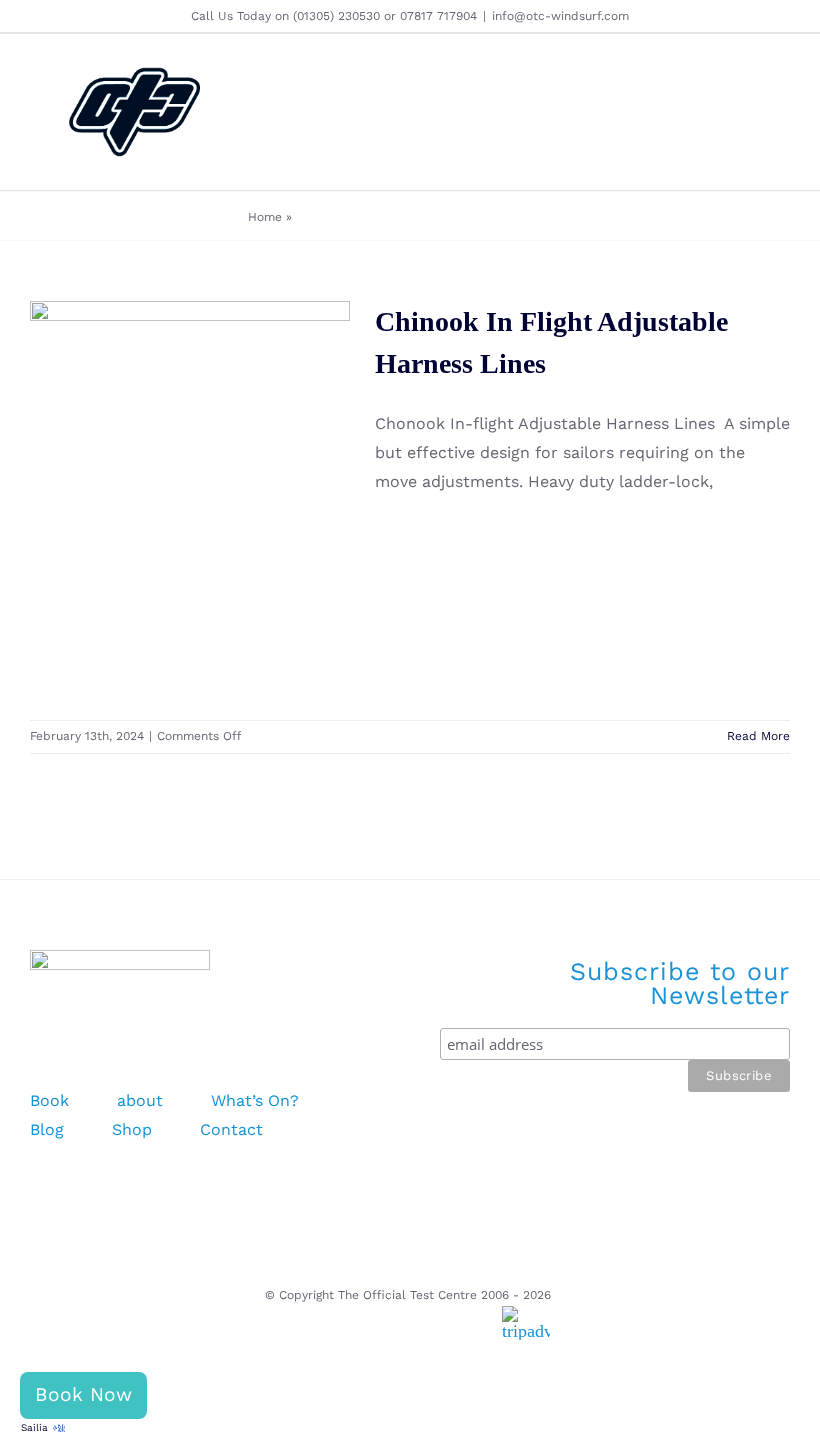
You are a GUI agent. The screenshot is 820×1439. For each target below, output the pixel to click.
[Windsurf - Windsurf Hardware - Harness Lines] (190, 500)
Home (265, 217)
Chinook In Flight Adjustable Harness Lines (160, 459)
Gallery (219, 459)
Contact (231, 1129)
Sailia (34, 1427)
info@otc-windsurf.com (560, 16)
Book (49, 1100)
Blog (47, 1129)
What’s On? (255, 1100)
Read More (758, 736)
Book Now (83, 1394)
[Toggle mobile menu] (782, 114)
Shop (132, 1129)
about (140, 1100)
